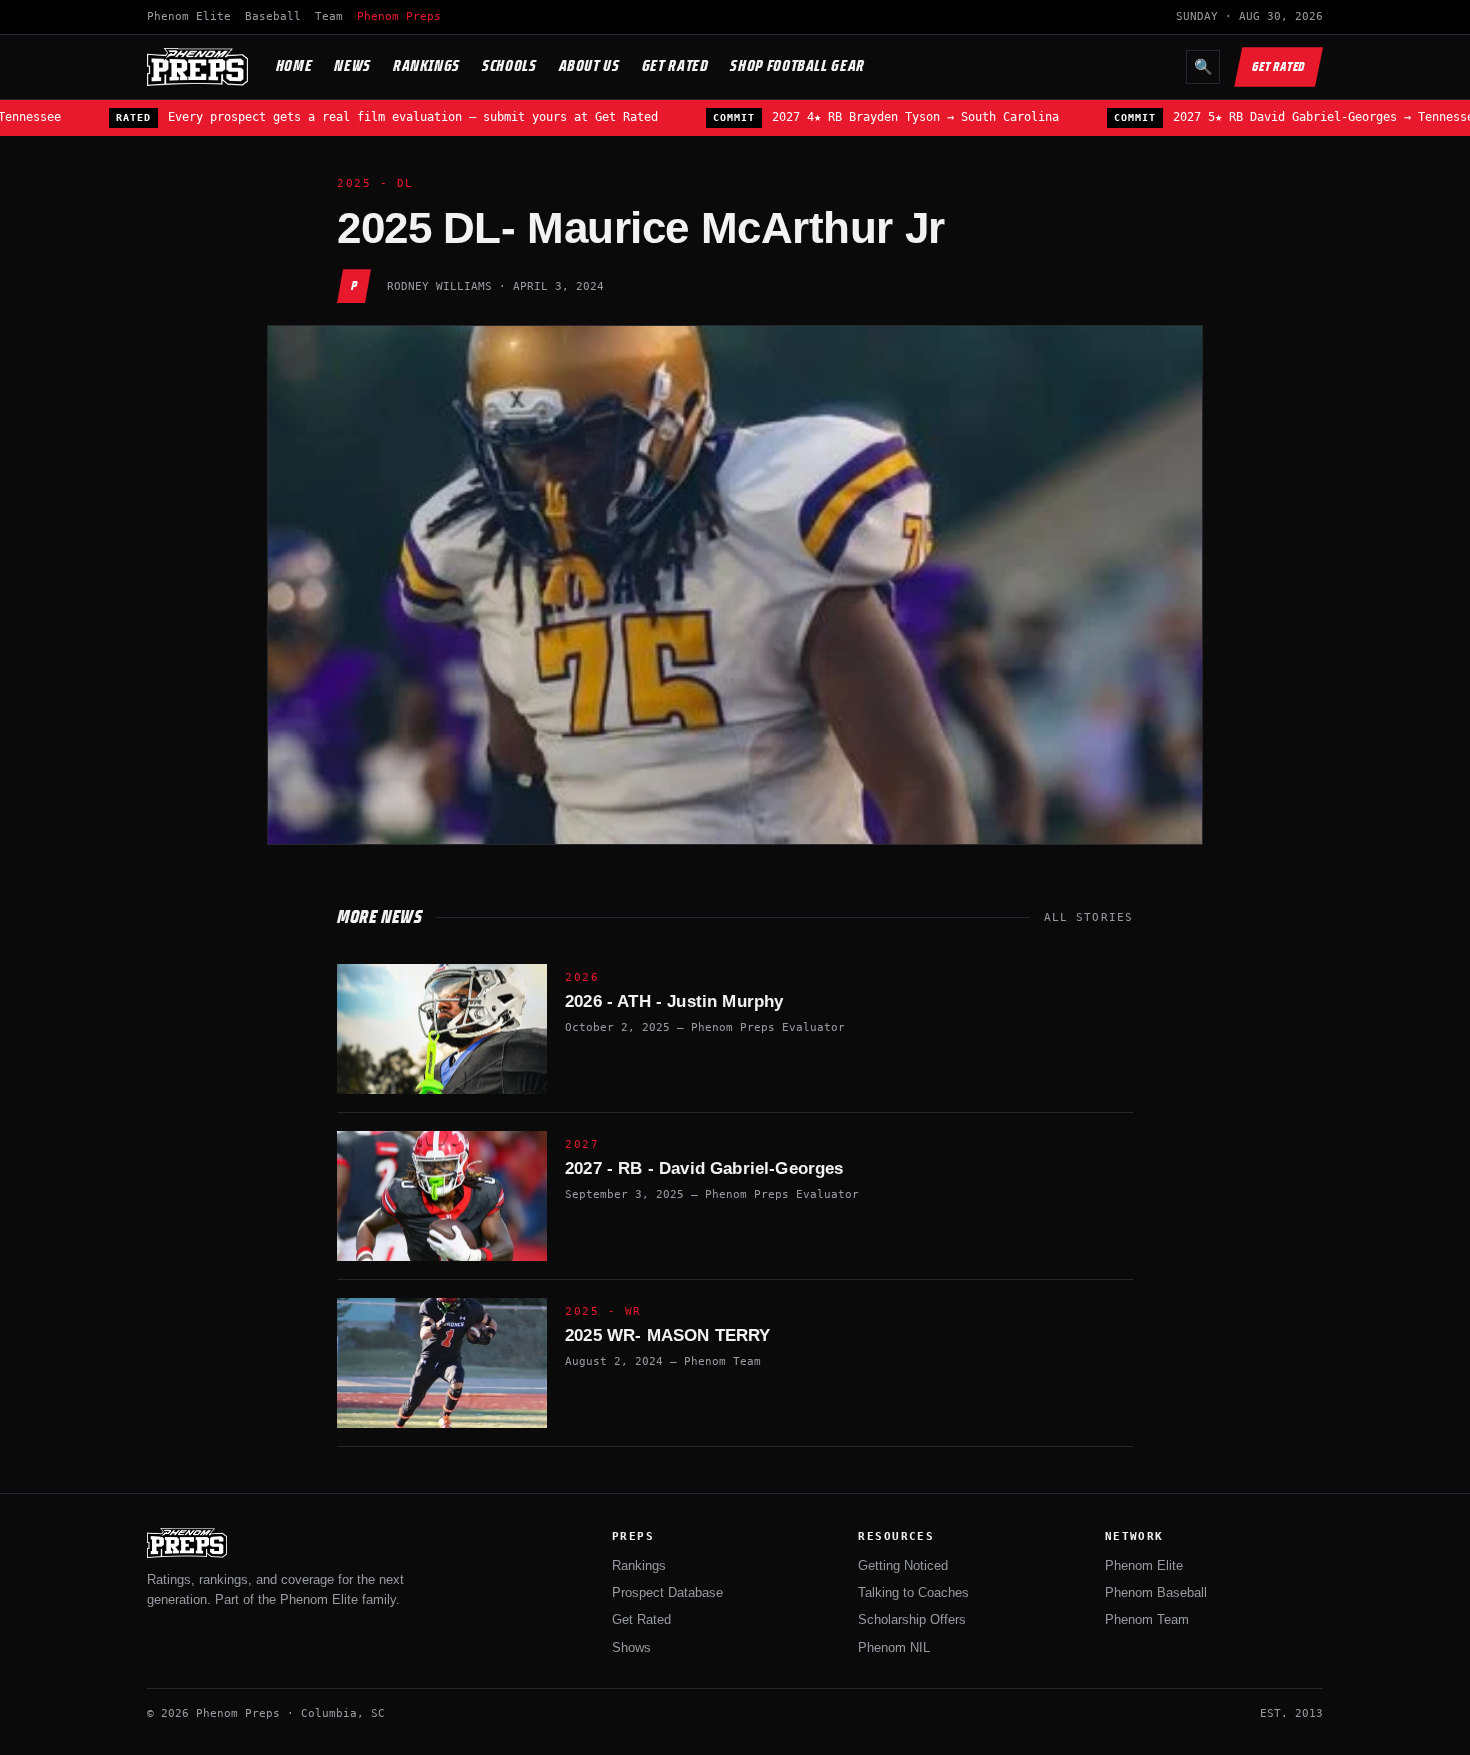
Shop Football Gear (797, 65)
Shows (631, 1647)
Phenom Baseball (1156, 1592)
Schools (509, 65)
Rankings (426, 65)
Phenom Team (1147, 1619)
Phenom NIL (894, 1647)
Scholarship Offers (912, 1619)
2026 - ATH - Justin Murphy (674, 1001)
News (352, 65)
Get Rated (675, 65)
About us (589, 65)
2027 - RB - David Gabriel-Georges (704, 1168)
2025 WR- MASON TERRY (667, 1335)
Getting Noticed (903, 1565)
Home (294, 65)
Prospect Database (667, 1592)
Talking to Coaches (913, 1592)
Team (329, 16)
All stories (1088, 917)
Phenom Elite (189, 16)
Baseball (273, 16)
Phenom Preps (399, 16)
